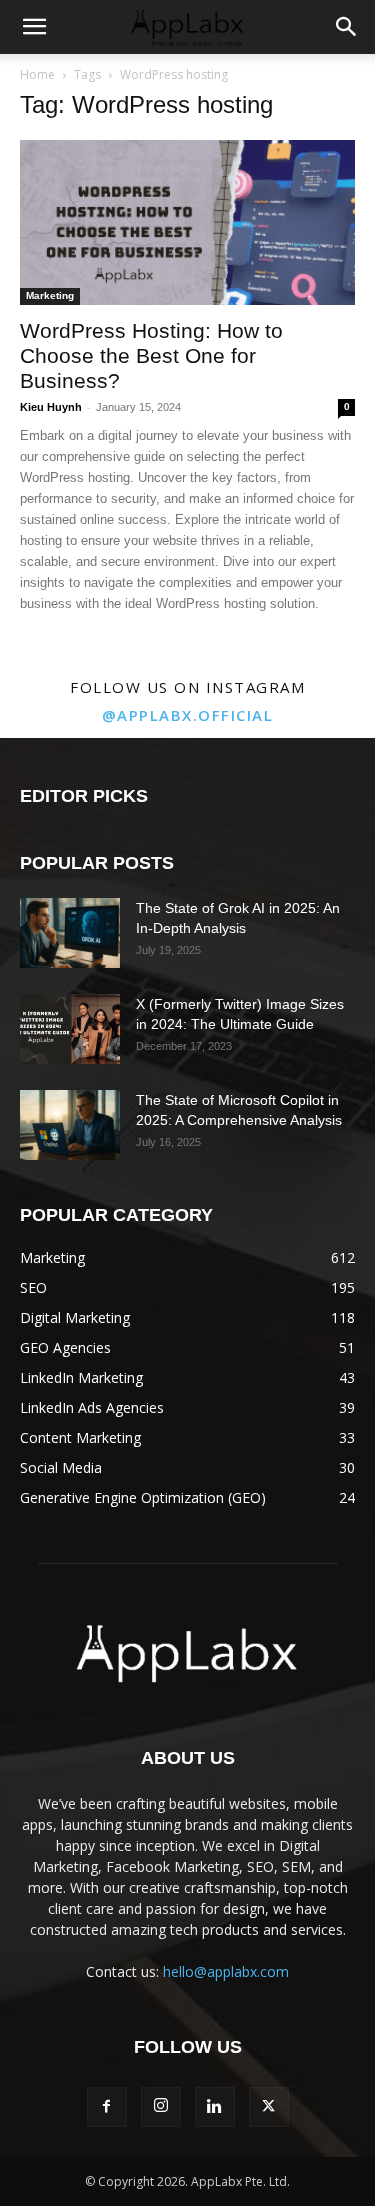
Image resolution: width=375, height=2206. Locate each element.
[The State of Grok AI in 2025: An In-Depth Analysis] (70, 933)
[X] (269, 2107)
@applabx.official (188, 715)
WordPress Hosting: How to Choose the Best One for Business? (151, 355)
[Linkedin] (215, 2107)
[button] (34, 27)
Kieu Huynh (51, 407)
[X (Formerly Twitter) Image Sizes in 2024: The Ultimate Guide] (70, 1029)
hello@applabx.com (226, 1971)
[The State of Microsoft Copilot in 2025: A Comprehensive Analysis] (70, 1125)
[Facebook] (107, 2107)
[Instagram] (161, 2107)
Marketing (50, 295)
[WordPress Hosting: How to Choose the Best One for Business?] (187, 222)
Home (37, 74)
